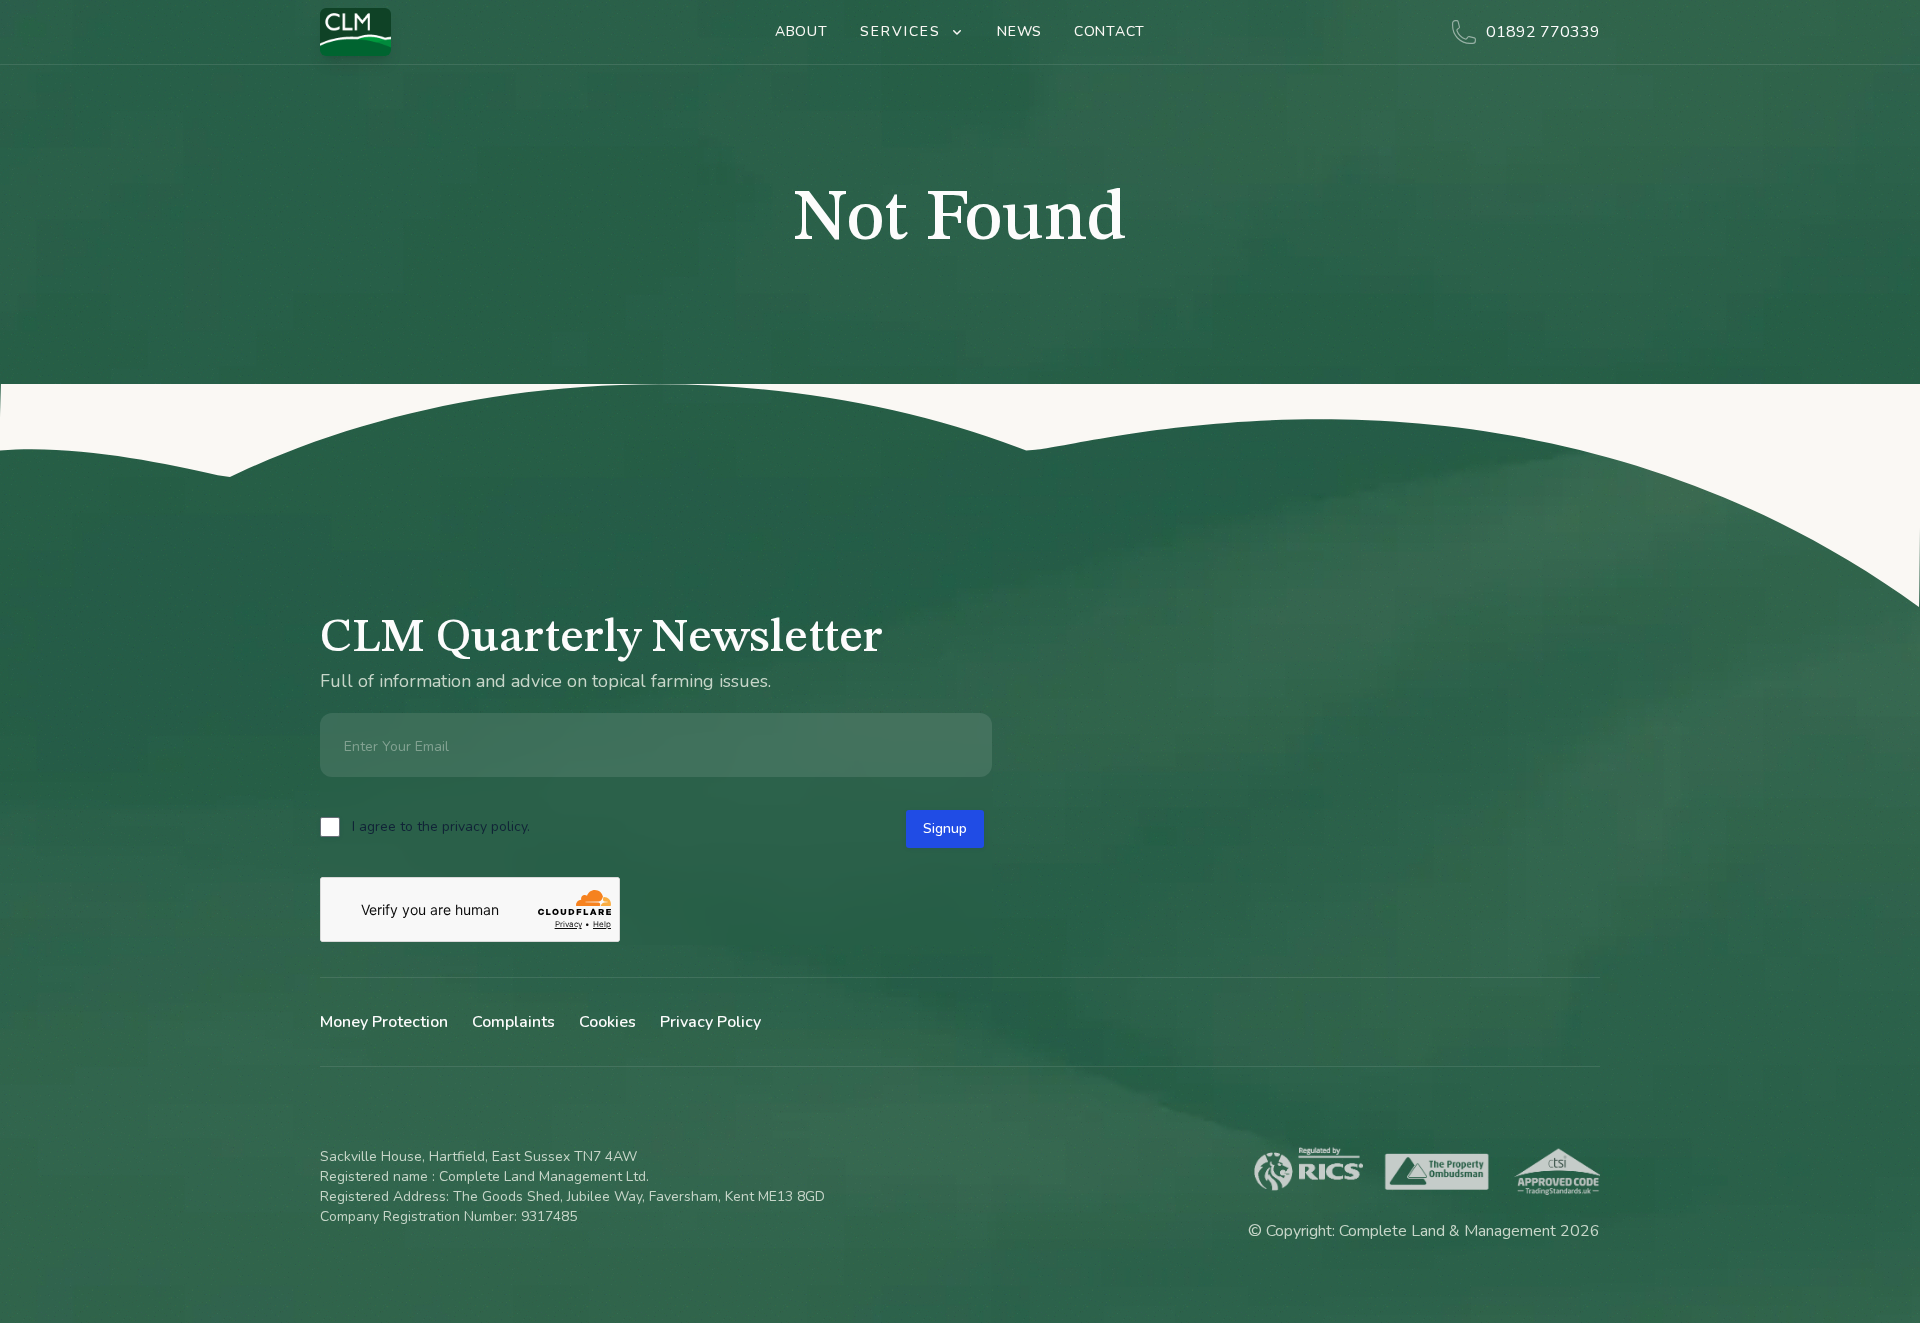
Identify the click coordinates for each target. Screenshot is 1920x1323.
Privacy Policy (710, 1022)
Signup (945, 828)
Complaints (513, 1022)
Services (901, 31)
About (801, 31)
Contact (1109, 31)
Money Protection (384, 1022)
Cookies (607, 1022)
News (1019, 31)
